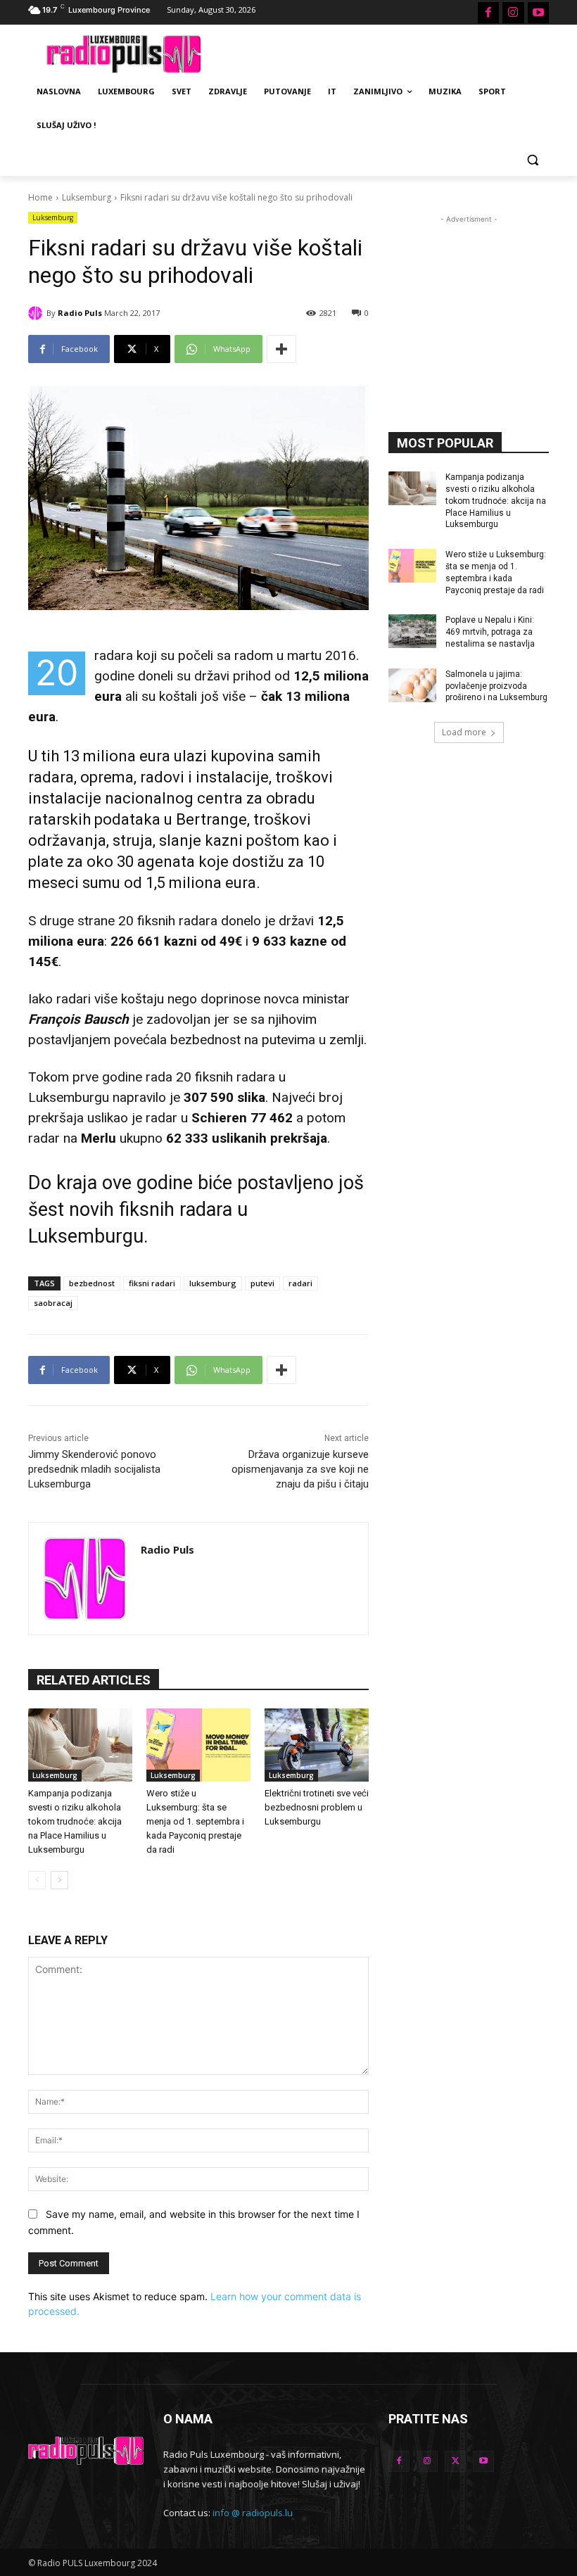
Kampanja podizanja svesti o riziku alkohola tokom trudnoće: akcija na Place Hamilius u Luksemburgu (75, 1821)
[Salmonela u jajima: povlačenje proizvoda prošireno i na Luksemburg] (412, 685)
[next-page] (59, 1880)
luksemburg (213, 1283)
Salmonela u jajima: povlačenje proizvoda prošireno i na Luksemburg (496, 686)
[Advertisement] (384, 52)
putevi (262, 1283)
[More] (281, 349)
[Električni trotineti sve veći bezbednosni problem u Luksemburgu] (317, 1745)
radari (300, 1283)
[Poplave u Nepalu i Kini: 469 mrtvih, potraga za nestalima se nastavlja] (412, 631)
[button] (532, 159)
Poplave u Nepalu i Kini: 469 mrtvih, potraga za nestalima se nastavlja (490, 632)
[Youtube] (538, 13)
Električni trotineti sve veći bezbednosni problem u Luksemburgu (317, 1807)
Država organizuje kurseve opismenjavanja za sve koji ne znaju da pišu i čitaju (300, 1469)
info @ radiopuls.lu (253, 2513)
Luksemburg (87, 197)
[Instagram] (513, 13)
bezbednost (92, 1283)
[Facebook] (488, 13)
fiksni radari (152, 1283)
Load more (464, 732)
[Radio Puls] (37, 313)
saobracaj (53, 1303)
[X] (455, 2461)
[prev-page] (37, 1880)
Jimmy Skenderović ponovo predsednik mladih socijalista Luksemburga (94, 1469)
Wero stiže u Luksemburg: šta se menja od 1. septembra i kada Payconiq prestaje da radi (195, 1821)
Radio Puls (80, 313)
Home (40, 197)
